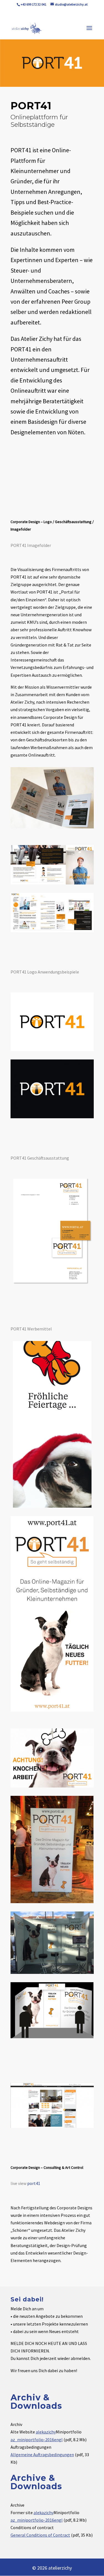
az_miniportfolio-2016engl (37, 2440)
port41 (34, 2183)
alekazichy (46, 2432)
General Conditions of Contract (40, 2535)
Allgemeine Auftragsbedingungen (42, 2455)
